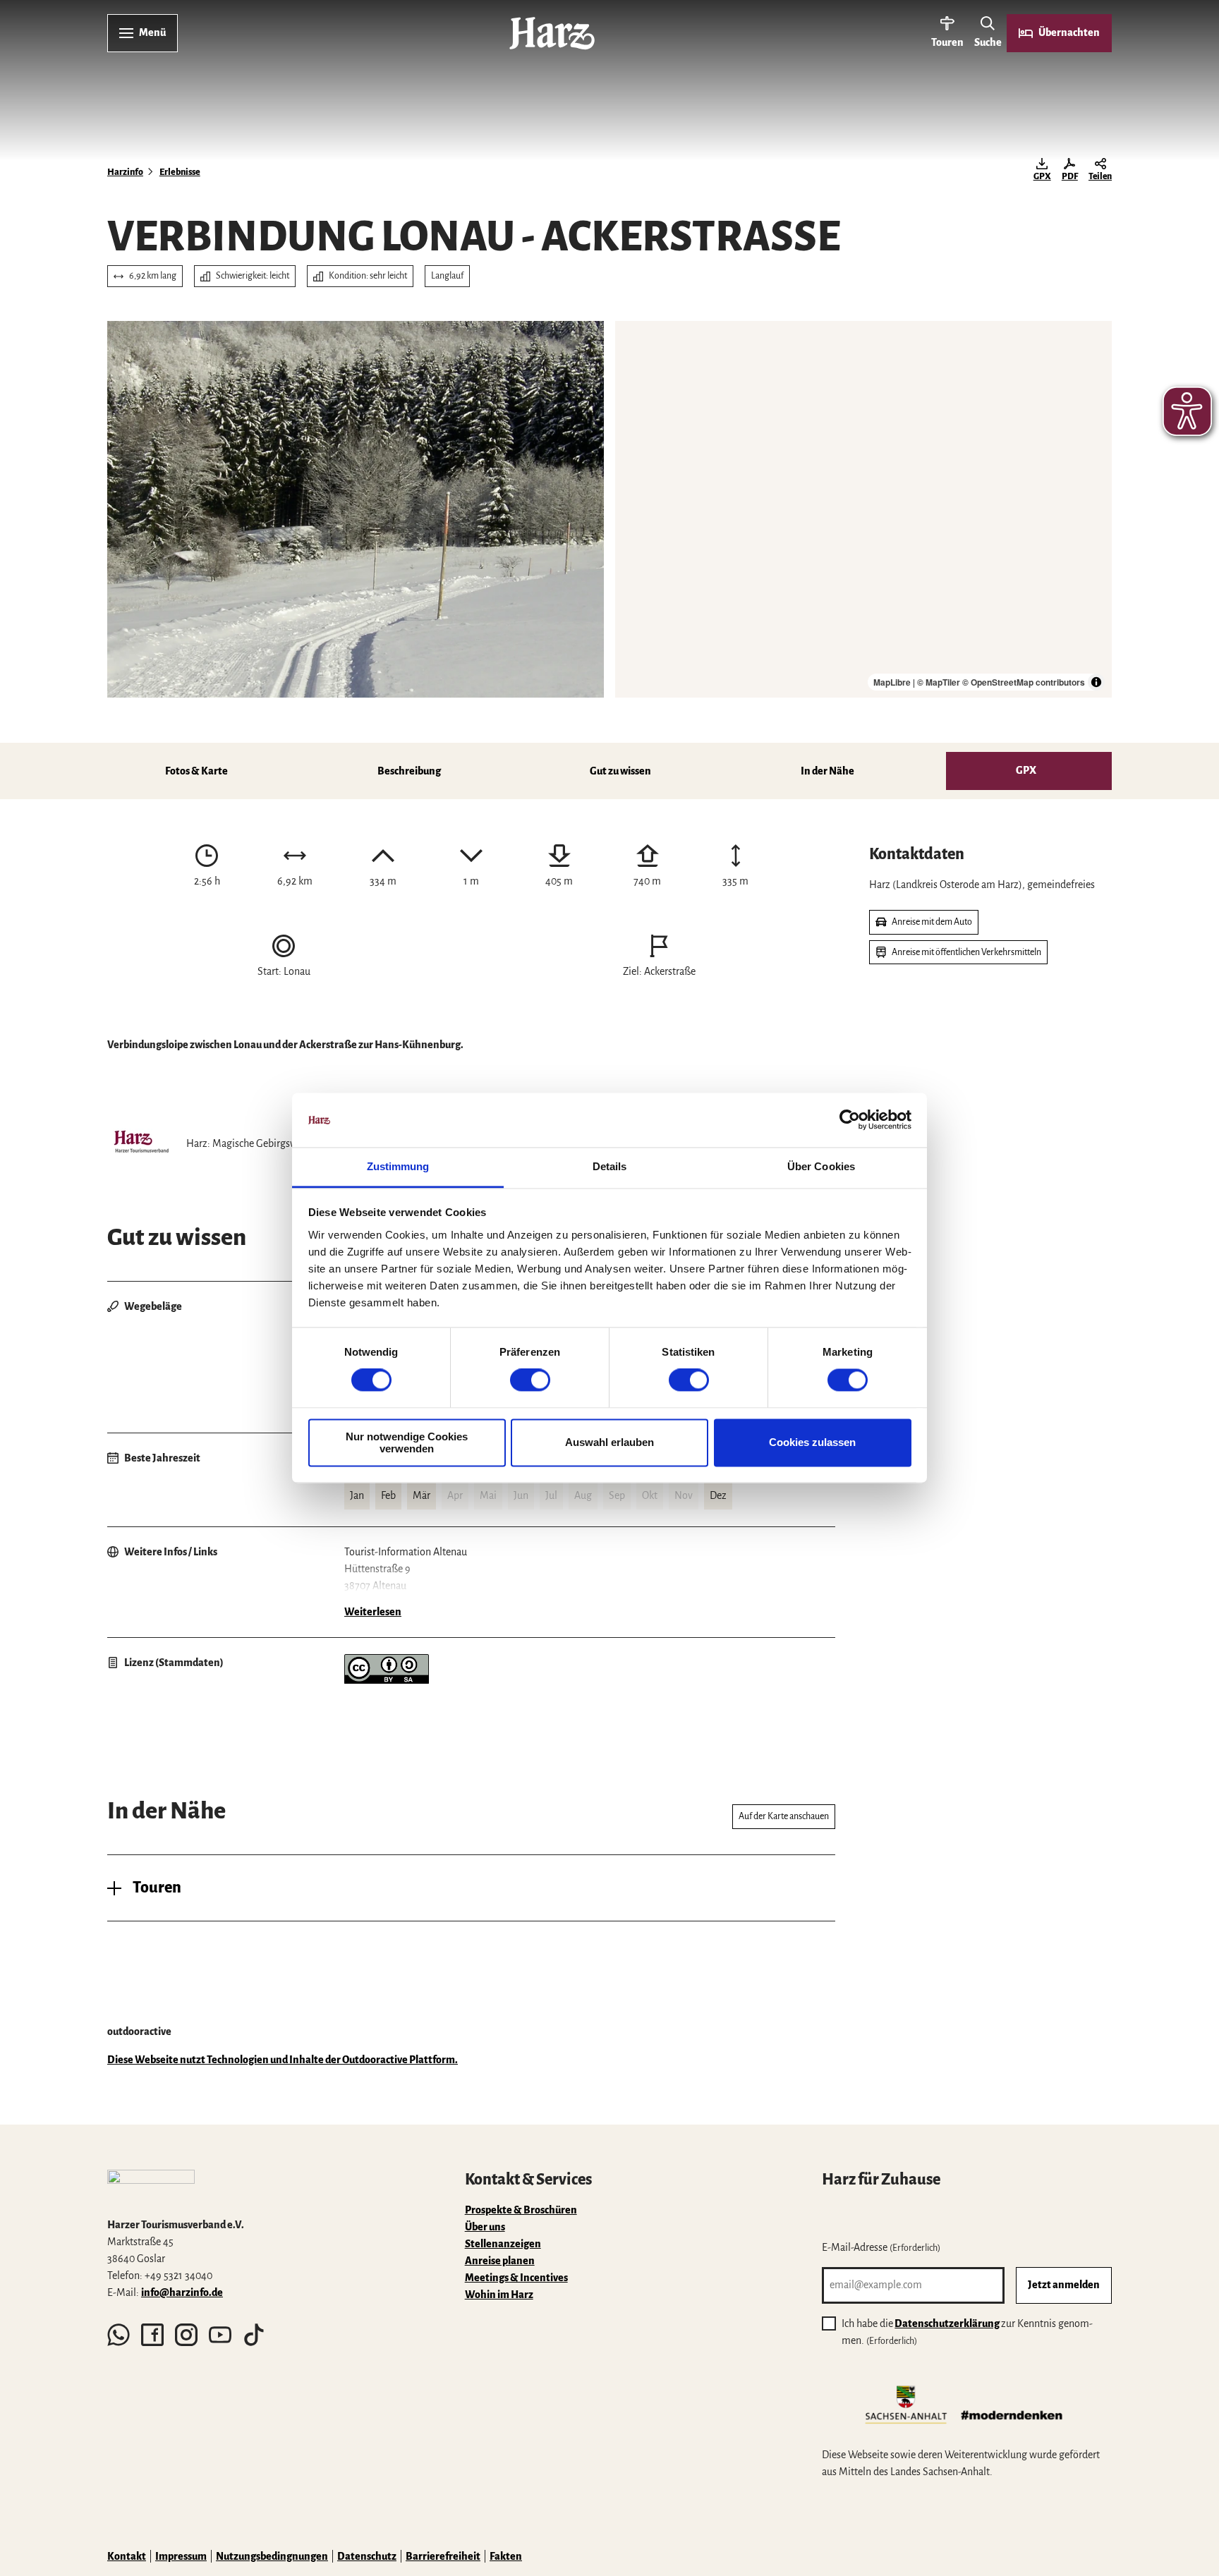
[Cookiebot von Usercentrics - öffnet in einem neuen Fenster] (850, 1120)
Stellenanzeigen (503, 2244)
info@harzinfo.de (182, 2292)
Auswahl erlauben (609, 1443)
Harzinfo (125, 172)
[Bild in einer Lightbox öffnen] (151, 2187)
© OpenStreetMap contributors (1024, 682)
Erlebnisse (180, 172)
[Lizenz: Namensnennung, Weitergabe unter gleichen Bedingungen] (387, 1680)
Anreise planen (500, 2261)
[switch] (530, 1380)
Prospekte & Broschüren (521, 2210)
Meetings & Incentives (516, 2278)
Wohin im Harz (499, 2295)
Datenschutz (367, 2556)
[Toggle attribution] (1096, 682)
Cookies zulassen (812, 1443)
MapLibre (892, 682)
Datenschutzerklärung (947, 2323)
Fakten (506, 2556)
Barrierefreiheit (443, 2556)
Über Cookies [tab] (821, 1166)
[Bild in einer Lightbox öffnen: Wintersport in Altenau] (356, 509)
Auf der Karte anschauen (784, 1816)
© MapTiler (939, 682)
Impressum (181, 2556)
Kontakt (127, 2556)
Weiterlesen (373, 1612)
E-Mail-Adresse (881, 2247)
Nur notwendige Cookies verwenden (407, 1442)
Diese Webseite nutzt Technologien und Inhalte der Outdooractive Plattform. (283, 2060)
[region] (863, 509)
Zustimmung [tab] (398, 1166)
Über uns (485, 2227)
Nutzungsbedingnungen (272, 2556)
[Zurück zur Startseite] (552, 33)
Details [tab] (610, 1166)
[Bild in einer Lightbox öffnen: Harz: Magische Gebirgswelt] (141, 1143)
